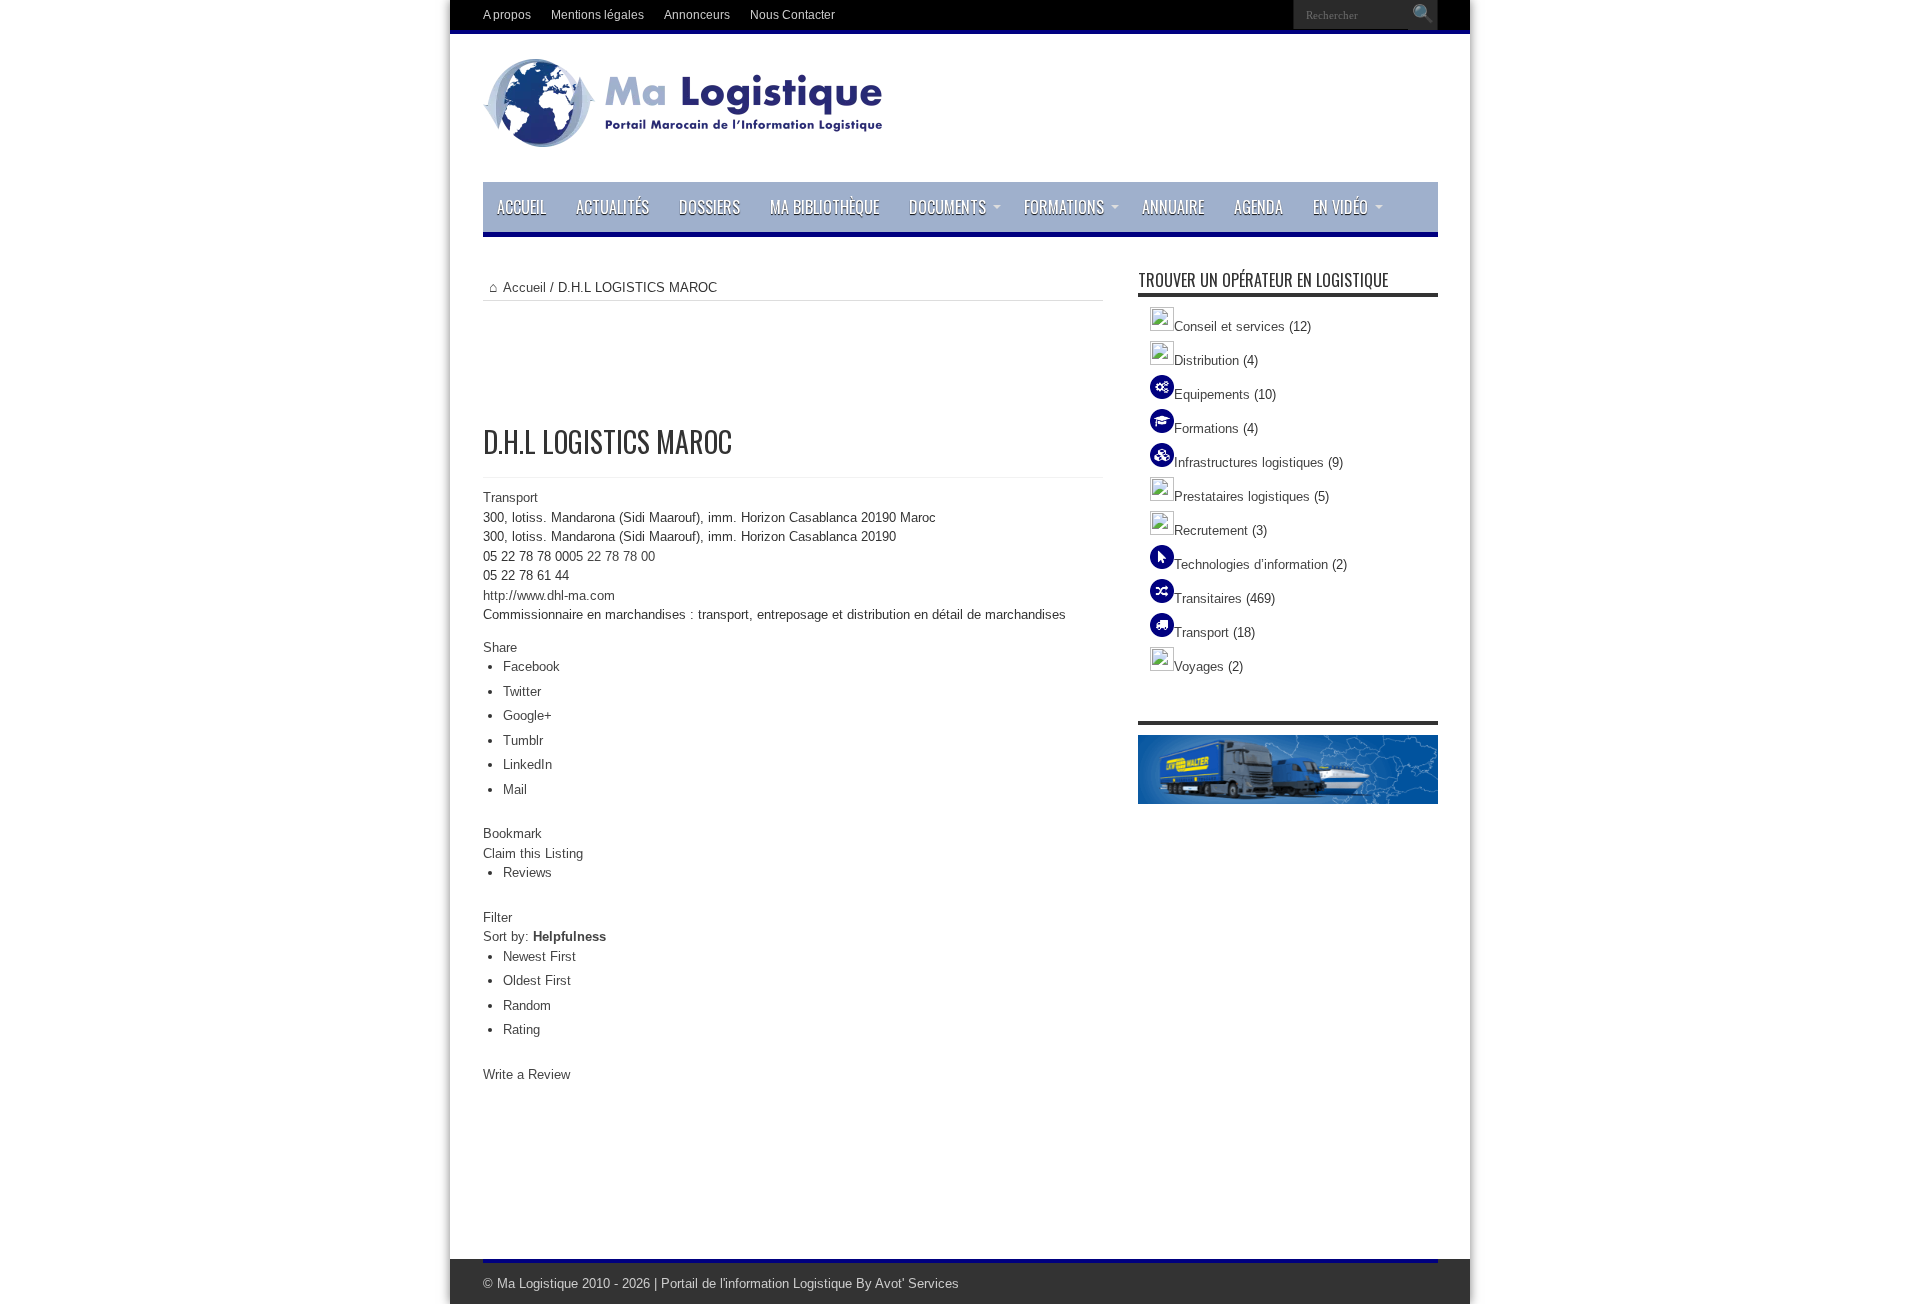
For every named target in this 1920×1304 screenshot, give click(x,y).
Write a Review (526, 1074)
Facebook (531, 666)
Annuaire (1173, 207)
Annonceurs (697, 15)
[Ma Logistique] (683, 132)
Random (527, 1005)
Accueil (521, 207)
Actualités (612, 207)
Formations (1064, 207)
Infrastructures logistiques (1249, 462)
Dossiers (709, 207)
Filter (497, 917)
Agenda (1258, 207)
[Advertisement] (793, 351)
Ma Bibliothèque (824, 207)
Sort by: (544, 936)
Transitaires (1208, 598)
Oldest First (537, 980)
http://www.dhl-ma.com (549, 595)
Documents (947, 207)
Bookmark (512, 833)
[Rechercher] (1423, 15)
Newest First (539, 956)
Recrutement (1211, 530)
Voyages (1199, 666)
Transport (510, 497)
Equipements (1212, 394)
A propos (507, 15)
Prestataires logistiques (1242, 496)
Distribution (1206, 360)
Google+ (527, 715)
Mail (515, 789)
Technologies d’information (1251, 564)
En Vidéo (1340, 207)
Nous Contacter (792, 15)
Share (500, 647)
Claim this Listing (533, 853)
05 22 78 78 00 (612, 556)
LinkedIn (527, 764)
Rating (521, 1029)
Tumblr (523, 740)
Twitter (522, 691)
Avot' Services (917, 1283)
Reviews (527, 872)
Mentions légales (597, 15)
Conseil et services (1229, 326)
